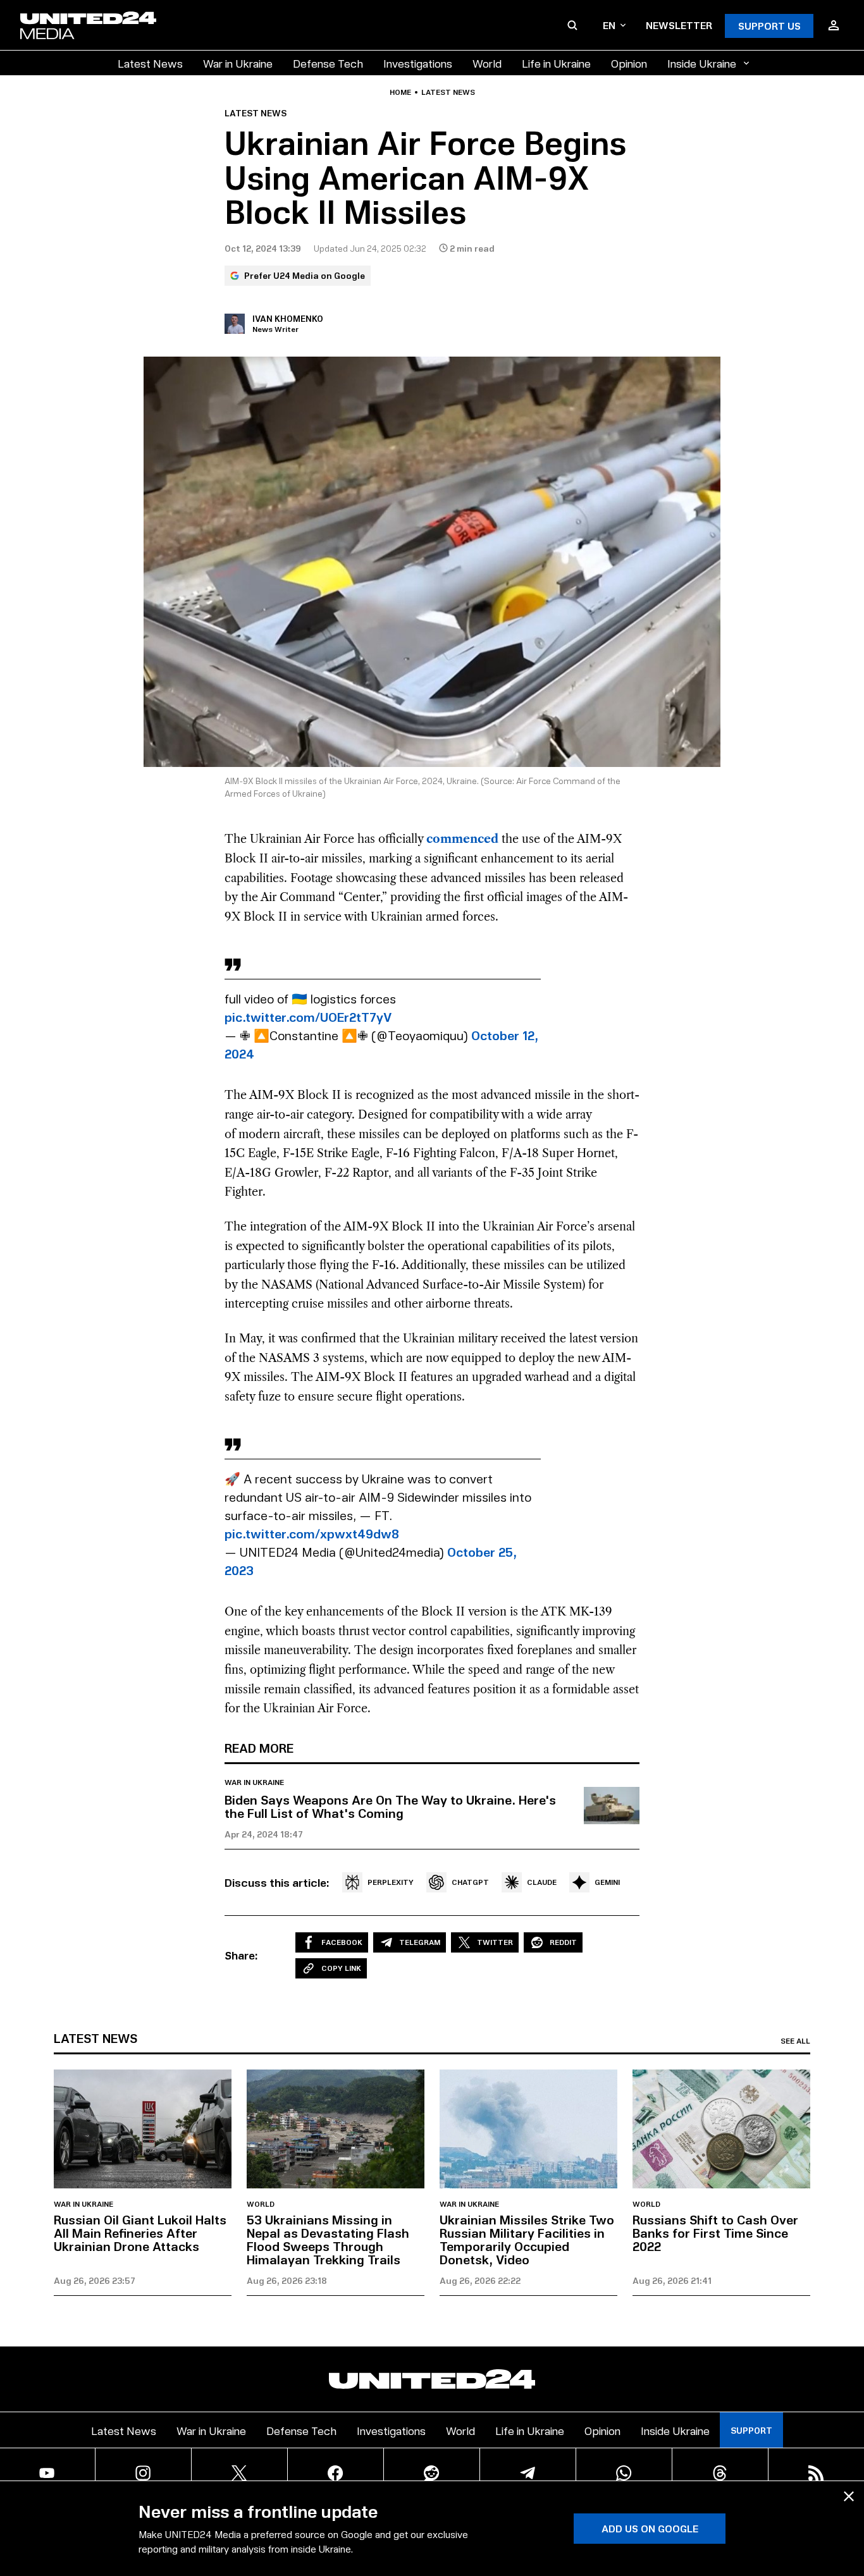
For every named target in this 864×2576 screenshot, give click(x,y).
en (609, 25)
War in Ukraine (238, 63)
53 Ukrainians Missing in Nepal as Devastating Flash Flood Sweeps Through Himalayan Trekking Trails (328, 2239)
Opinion (629, 63)
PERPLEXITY (391, 1882)
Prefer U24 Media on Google (305, 275)
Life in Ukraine (556, 63)
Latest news (448, 92)
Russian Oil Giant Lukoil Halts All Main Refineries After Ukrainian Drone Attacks (140, 2233)
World (487, 63)
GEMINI (607, 1882)
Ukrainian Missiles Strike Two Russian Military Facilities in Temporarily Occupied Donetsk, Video (527, 2239)
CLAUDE (542, 1882)
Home (400, 92)
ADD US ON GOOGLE (650, 2528)
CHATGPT (470, 1882)
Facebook (342, 1942)
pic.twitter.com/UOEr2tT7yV (308, 1017)
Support (751, 2430)
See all (795, 2041)
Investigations (418, 63)
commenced (462, 839)
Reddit (563, 1942)
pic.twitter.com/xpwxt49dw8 (312, 1533)
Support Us (769, 26)
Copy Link (341, 1968)
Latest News (150, 63)
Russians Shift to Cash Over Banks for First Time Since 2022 (715, 2233)
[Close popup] (849, 2496)
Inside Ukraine (702, 63)
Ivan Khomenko (288, 318)
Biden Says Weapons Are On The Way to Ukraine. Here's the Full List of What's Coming (390, 1806)
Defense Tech (328, 63)
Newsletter (679, 25)
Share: (241, 1955)
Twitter (495, 1942)
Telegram (420, 1942)
